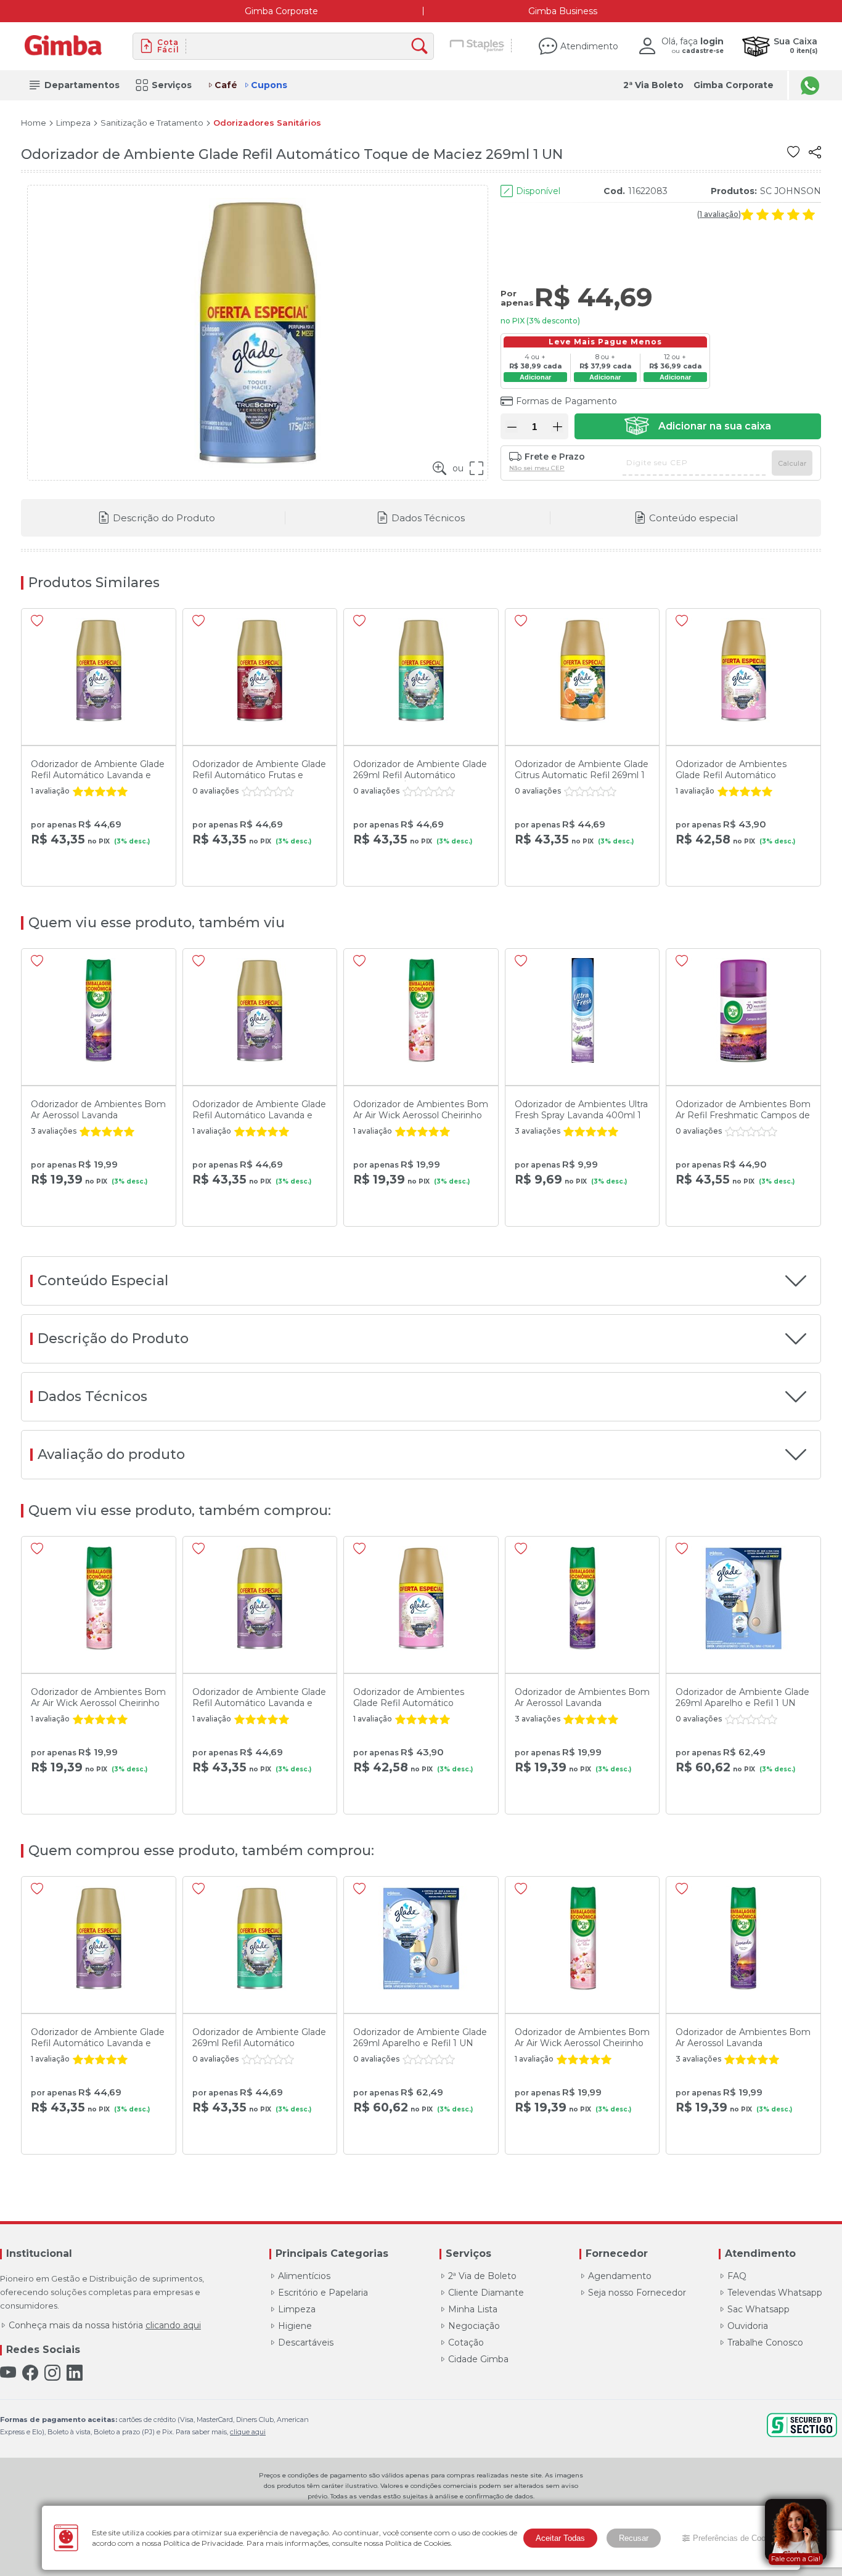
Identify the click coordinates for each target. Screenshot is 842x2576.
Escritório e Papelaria (323, 2293)
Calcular (792, 463)
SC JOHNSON (791, 191)
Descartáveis (306, 2342)
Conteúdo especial (693, 518)
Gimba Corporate (281, 11)
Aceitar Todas (560, 2538)
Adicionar (535, 377)
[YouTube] (8, 2373)
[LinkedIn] (75, 2373)
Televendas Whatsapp (775, 2293)
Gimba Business (563, 11)
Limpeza (73, 123)
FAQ (737, 2276)
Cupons (269, 85)
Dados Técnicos (428, 518)
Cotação (466, 2342)
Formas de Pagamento (566, 401)
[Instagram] (52, 2373)
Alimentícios (304, 2276)
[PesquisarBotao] (423, 47)
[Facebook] (30, 2373)
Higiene (295, 2326)
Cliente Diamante (486, 2293)
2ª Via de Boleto (482, 2276)
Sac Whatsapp (758, 2309)
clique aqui (248, 2432)
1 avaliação (719, 214)
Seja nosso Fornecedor (637, 2293)
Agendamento (620, 2276)
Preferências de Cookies (737, 2538)
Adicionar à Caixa (698, 426)
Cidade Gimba (478, 2359)
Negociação (474, 2326)
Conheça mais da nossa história (105, 2325)
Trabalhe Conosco (765, 2342)
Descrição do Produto (164, 518)
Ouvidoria (748, 2326)
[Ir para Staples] (477, 46)
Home (34, 123)
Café (226, 85)
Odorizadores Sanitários (267, 123)
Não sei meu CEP (537, 468)
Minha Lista (473, 2309)
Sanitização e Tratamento (152, 123)
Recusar (634, 2538)
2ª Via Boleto (653, 85)
